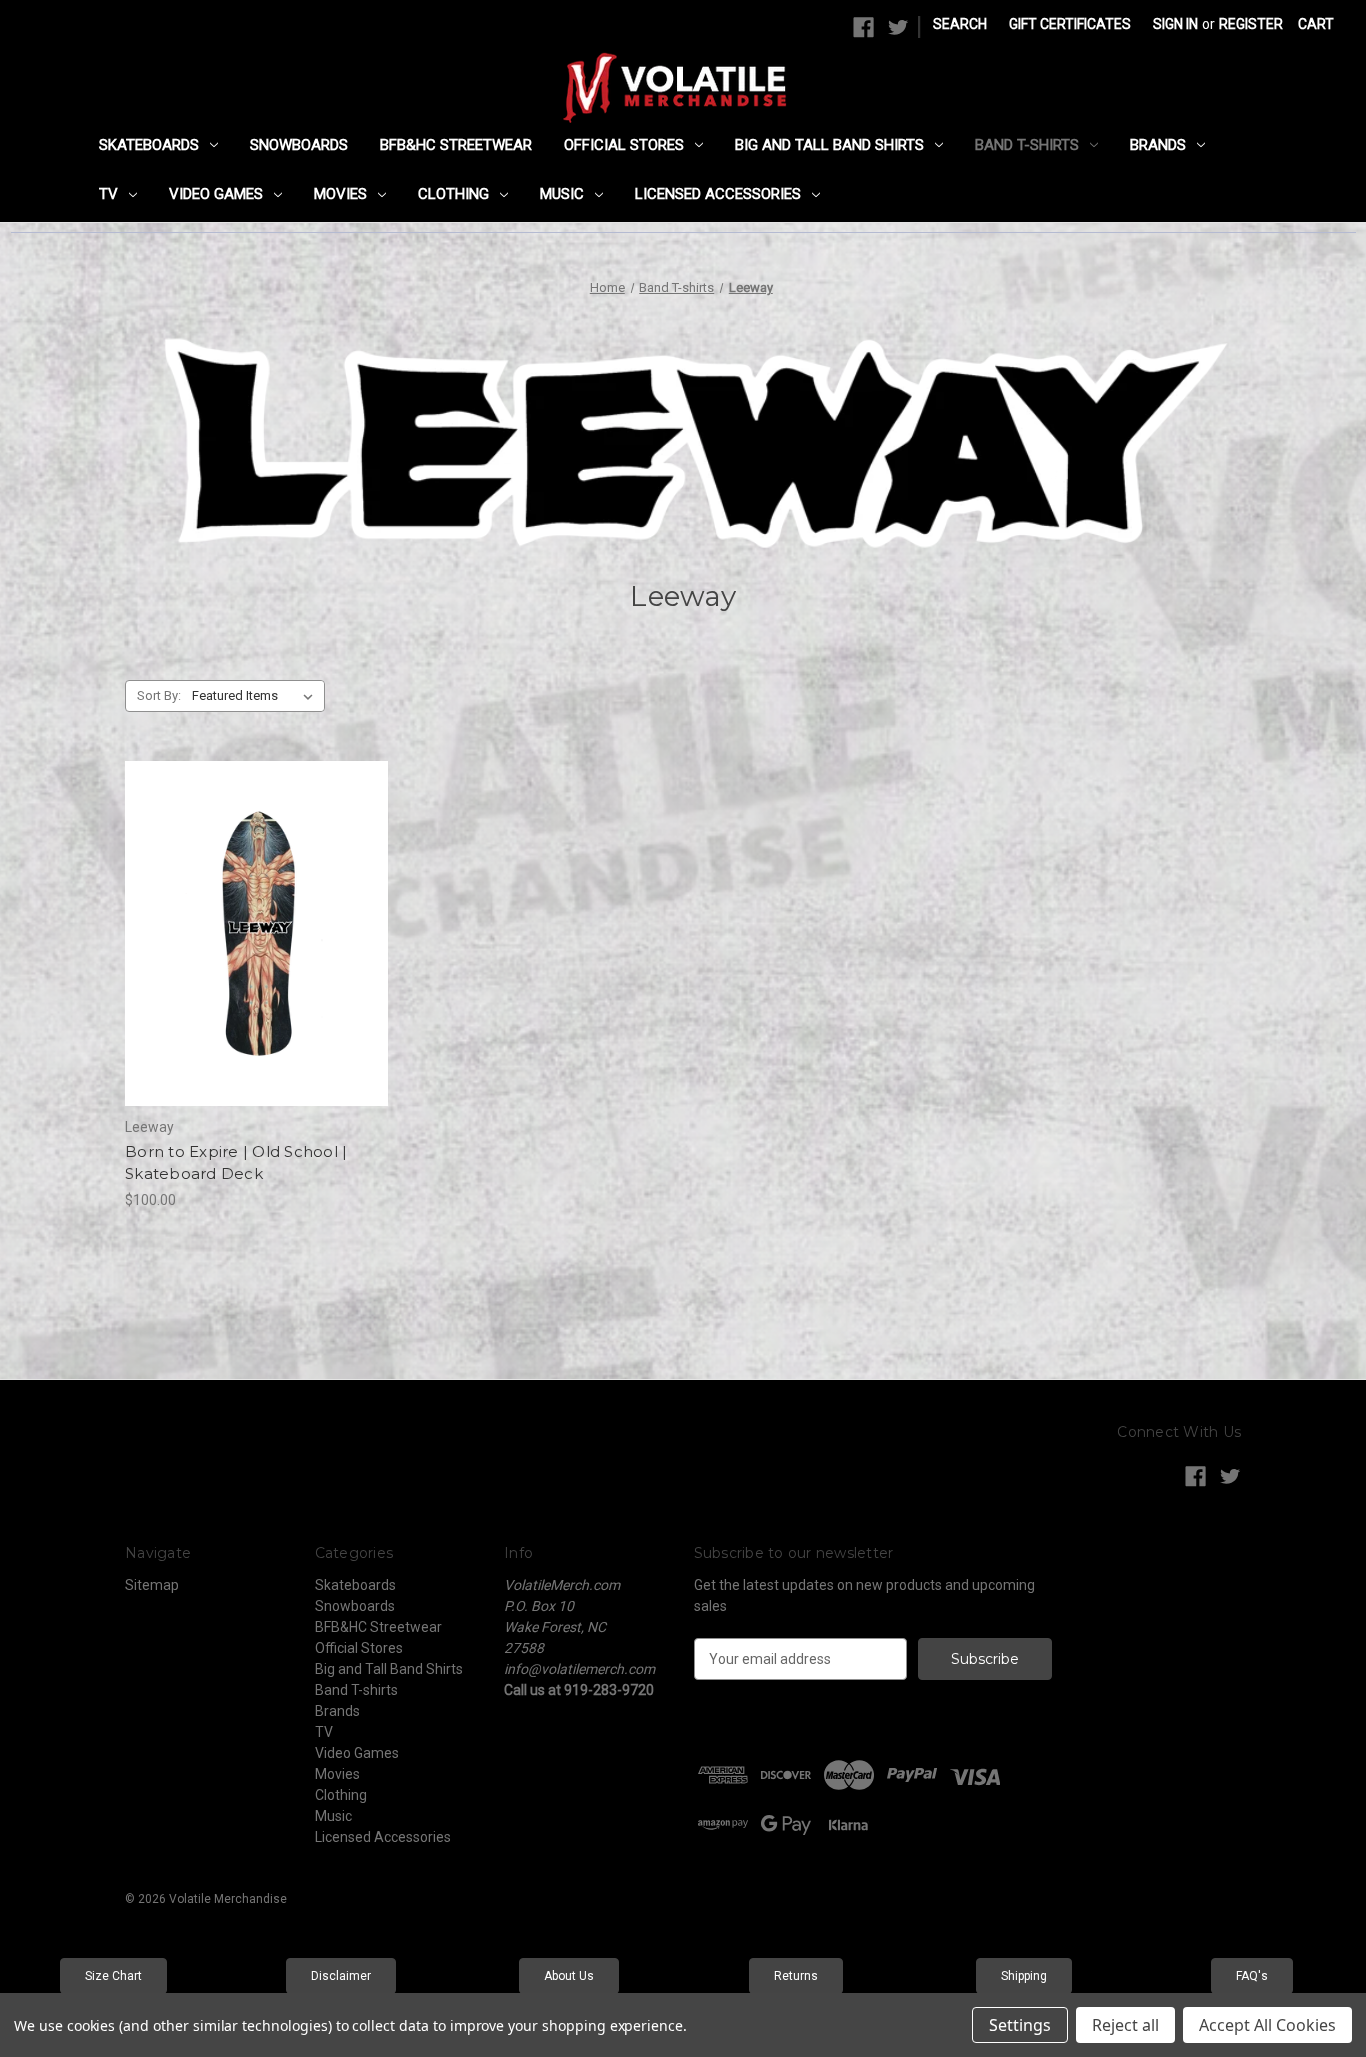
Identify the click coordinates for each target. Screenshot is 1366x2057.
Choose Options (257, 969)
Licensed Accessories (718, 194)
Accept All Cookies (1267, 2025)
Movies (340, 194)
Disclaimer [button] (341, 1976)
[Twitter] (898, 27)
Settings (1020, 2025)
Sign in (1175, 24)
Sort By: (159, 695)
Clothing (453, 194)
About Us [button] (569, 1976)
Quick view (240, 898)
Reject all (1125, 2025)
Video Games (216, 194)
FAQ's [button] (1252, 1976)
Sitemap (152, 1585)
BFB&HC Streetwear (456, 145)
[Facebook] (863, 27)
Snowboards (299, 145)
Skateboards (149, 145)
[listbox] (256, 696)
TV (108, 194)
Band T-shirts (1027, 145)
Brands (1158, 145)
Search (960, 24)
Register (1251, 24)
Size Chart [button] (113, 1976)
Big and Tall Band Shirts (829, 145)
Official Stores (624, 145)
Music (562, 194)
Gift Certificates (1070, 24)
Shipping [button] (1024, 1976)
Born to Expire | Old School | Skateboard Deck (236, 1163)
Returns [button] (796, 1976)
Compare (250, 934)
